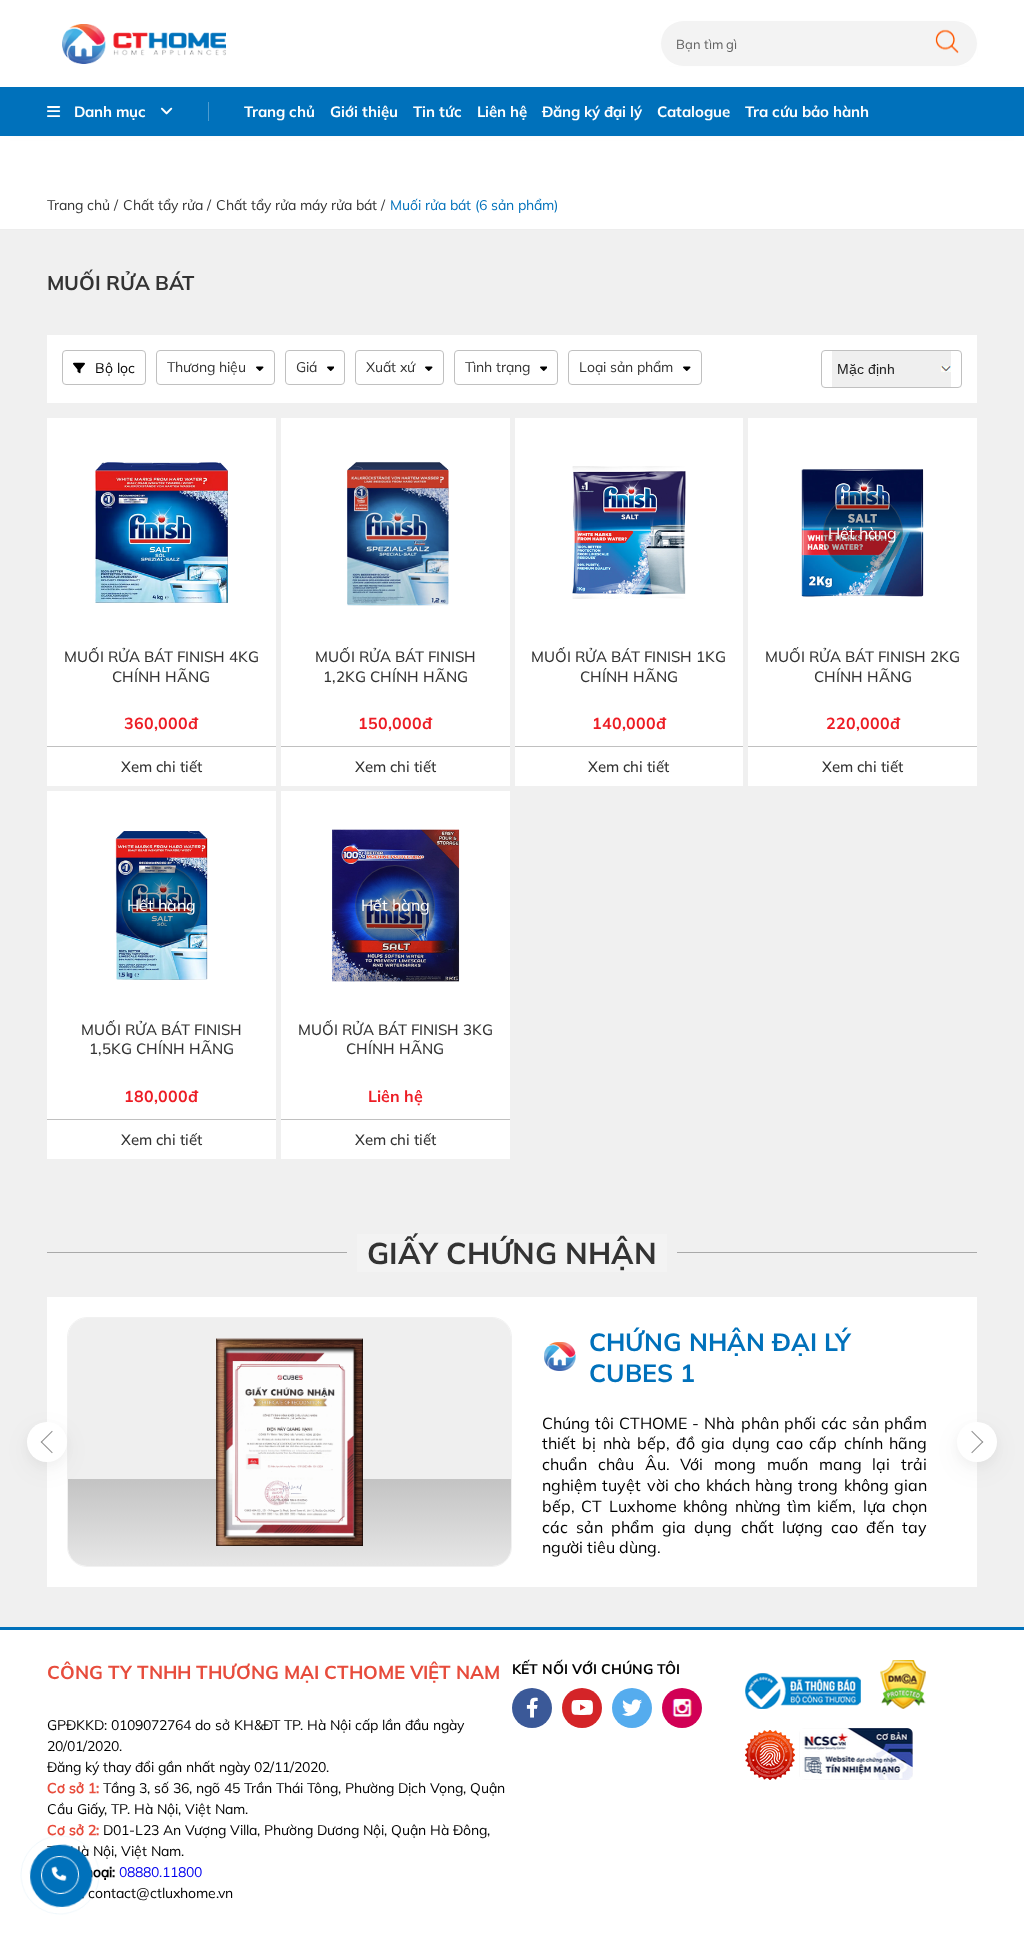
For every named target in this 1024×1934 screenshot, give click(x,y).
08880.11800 (160, 1872)
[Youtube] (582, 1708)
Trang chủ (279, 111)
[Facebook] (532, 1708)
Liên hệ (502, 111)
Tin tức (437, 111)
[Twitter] (632, 1708)
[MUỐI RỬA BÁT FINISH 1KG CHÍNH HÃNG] (629, 532)
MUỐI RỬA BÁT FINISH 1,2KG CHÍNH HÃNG (395, 666)
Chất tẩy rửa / (167, 205)
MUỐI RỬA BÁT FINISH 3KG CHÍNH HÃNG (395, 1039)
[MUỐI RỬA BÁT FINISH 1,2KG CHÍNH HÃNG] (395, 532)
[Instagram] (682, 1708)
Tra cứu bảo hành (807, 111)
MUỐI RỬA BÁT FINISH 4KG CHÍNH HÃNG (161, 666)
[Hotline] (59, 1874)
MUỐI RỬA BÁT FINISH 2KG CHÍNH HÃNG (862, 666)
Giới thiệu (364, 111)
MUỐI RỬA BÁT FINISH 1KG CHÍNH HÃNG (628, 666)
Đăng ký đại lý (592, 111)
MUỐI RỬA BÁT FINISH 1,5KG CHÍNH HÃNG (161, 1039)
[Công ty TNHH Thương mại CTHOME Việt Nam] (144, 43)
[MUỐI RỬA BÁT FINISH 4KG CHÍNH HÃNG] (161, 532)
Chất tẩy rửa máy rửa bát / (300, 205)
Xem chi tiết (161, 766)
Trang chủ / (82, 205)
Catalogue (693, 111)
